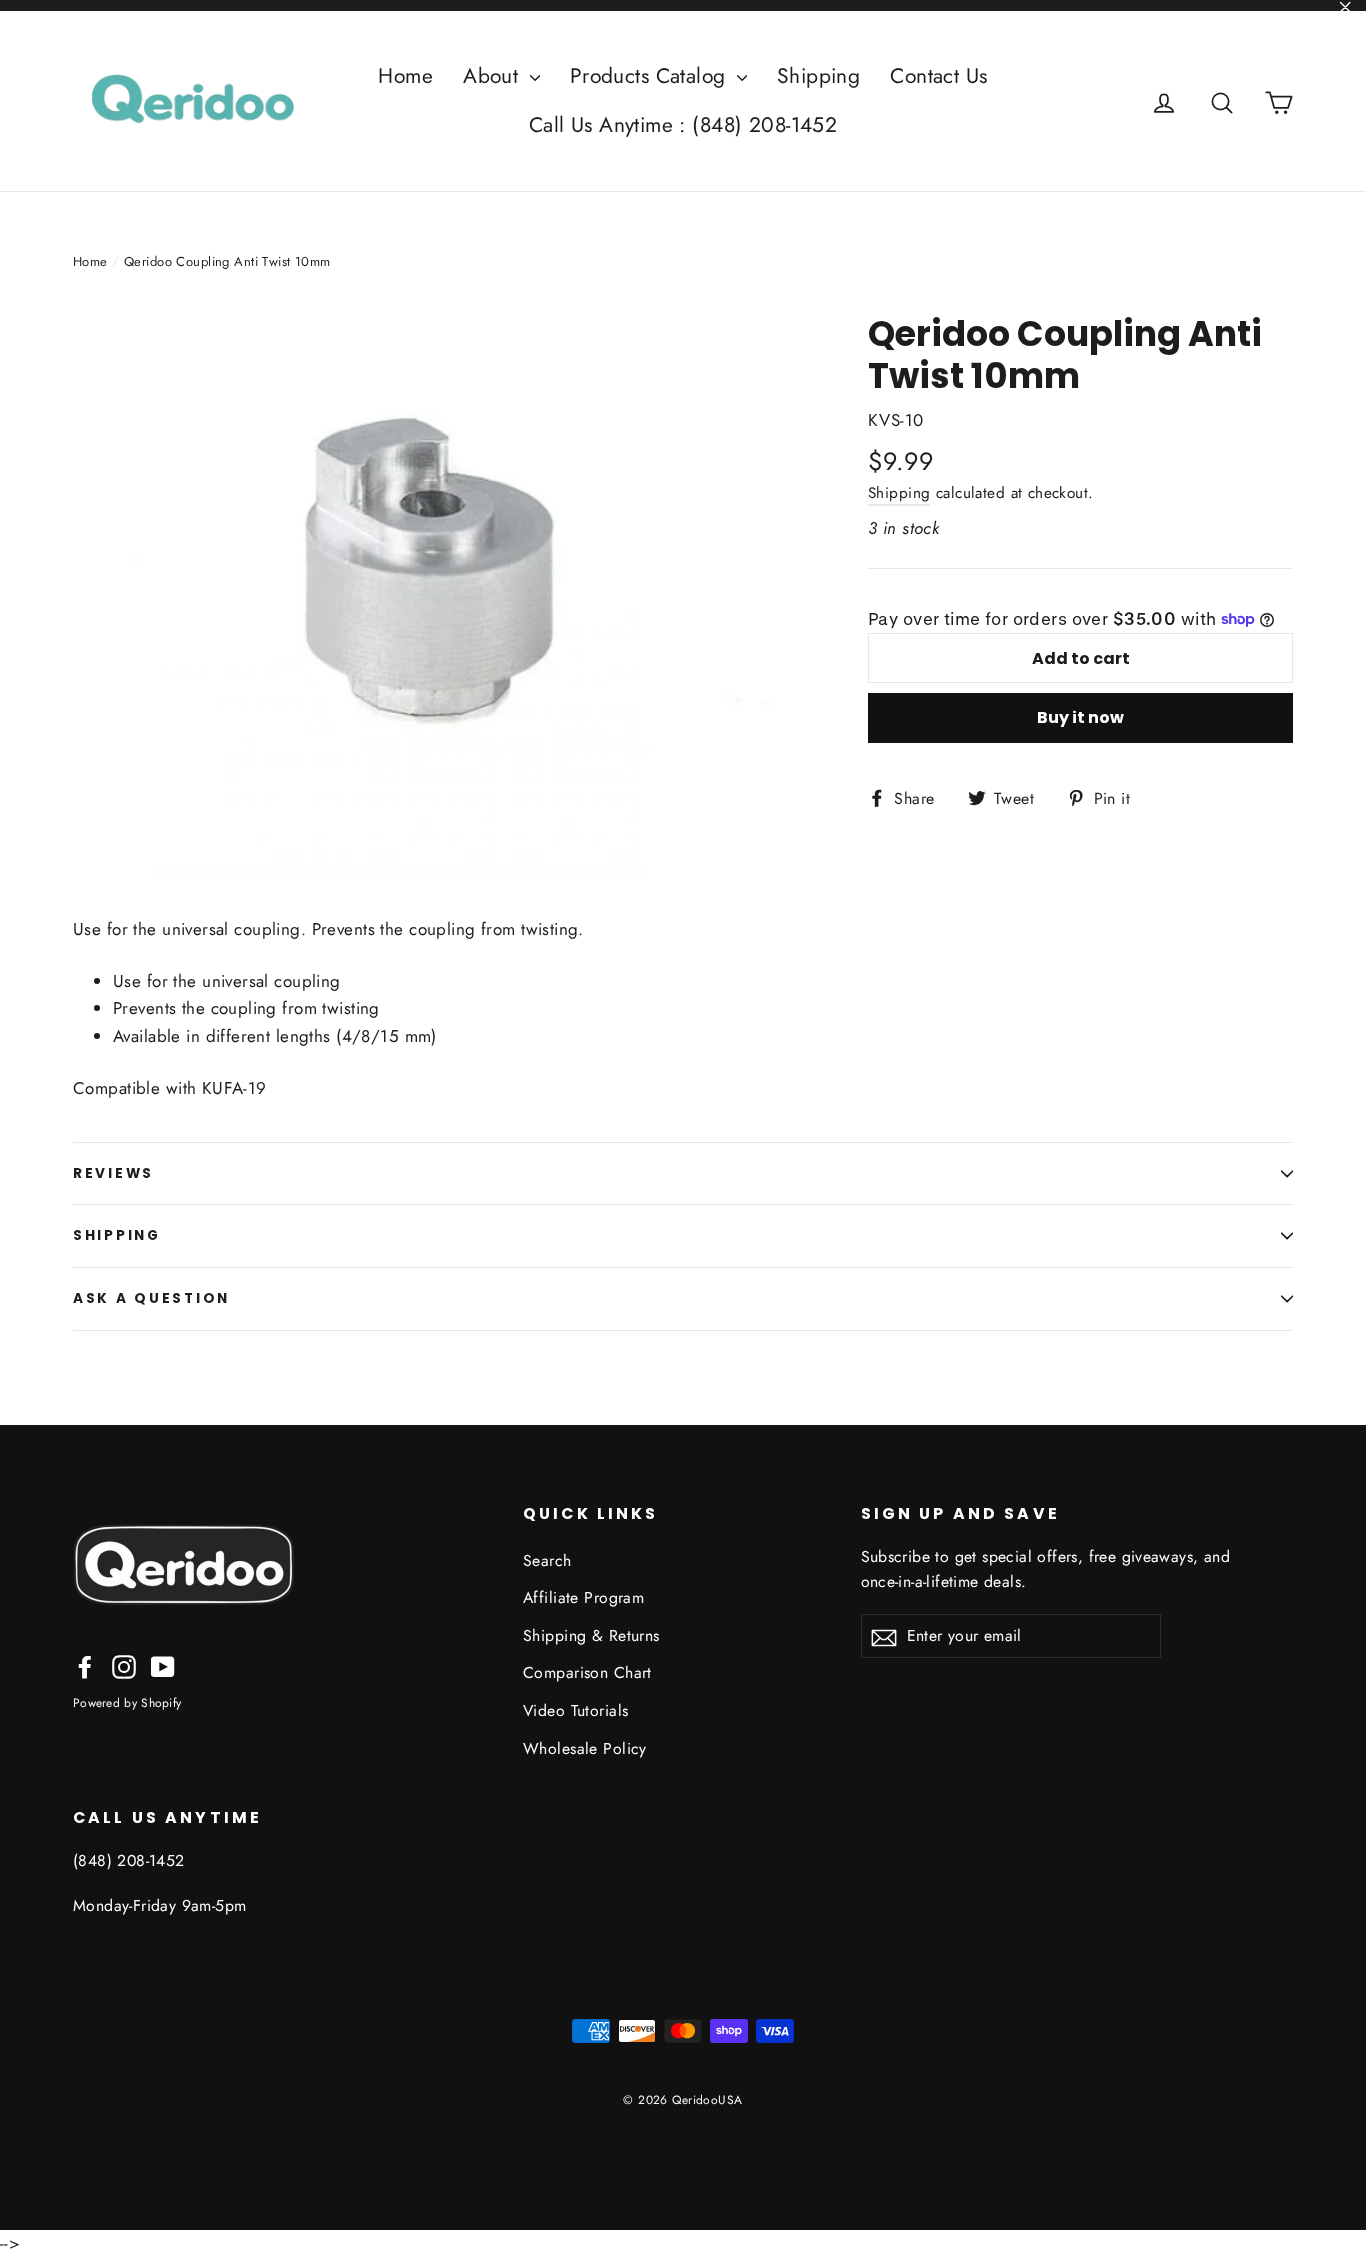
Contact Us (938, 76)
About (494, 76)
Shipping (818, 76)
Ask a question (151, 1298)
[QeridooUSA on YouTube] (163, 1665)
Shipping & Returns (591, 1635)
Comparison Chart (587, 1672)
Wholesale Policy (585, 1748)
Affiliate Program (583, 1597)
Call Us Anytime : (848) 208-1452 (683, 125)
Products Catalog (651, 76)
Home (405, 76)
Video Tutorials (575, 1710)
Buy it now (1080, 717)
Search (547, 1560)
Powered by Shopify (127, 1703)
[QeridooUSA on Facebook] (85, 1665)
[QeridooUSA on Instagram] (124, 1665)
